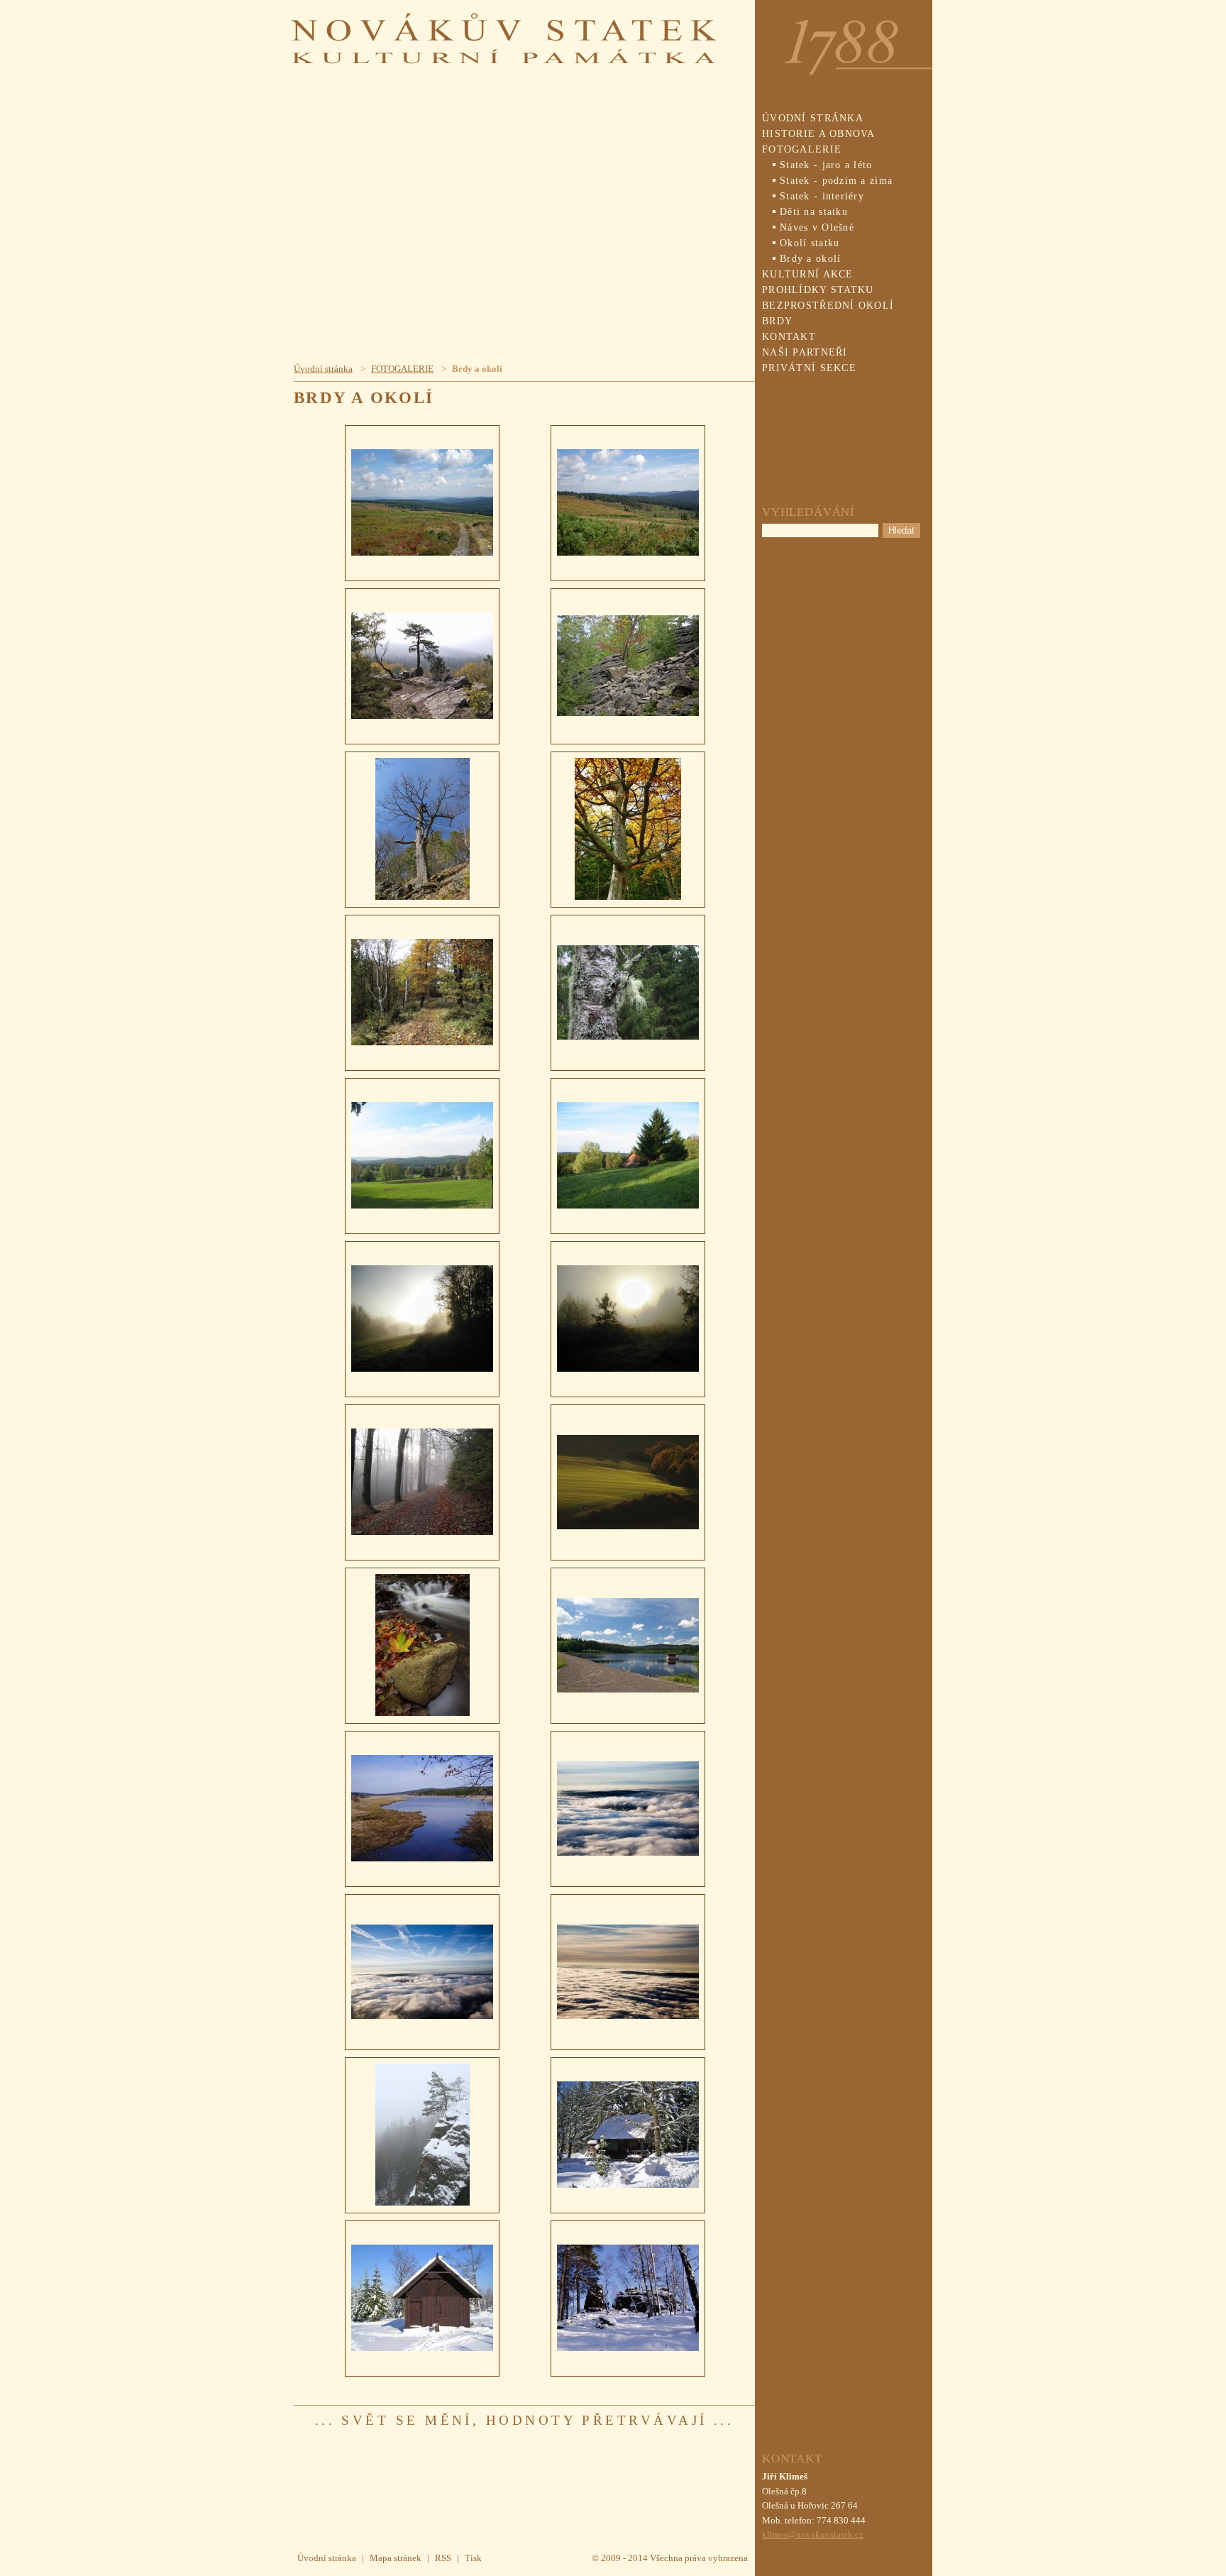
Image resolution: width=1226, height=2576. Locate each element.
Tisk (473, 2558)
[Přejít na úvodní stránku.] (503, 56)
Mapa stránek (396, 2558)
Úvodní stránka (323, 369)
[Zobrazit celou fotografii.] (422, 503)
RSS (443, 2558)
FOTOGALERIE (402, 369)
